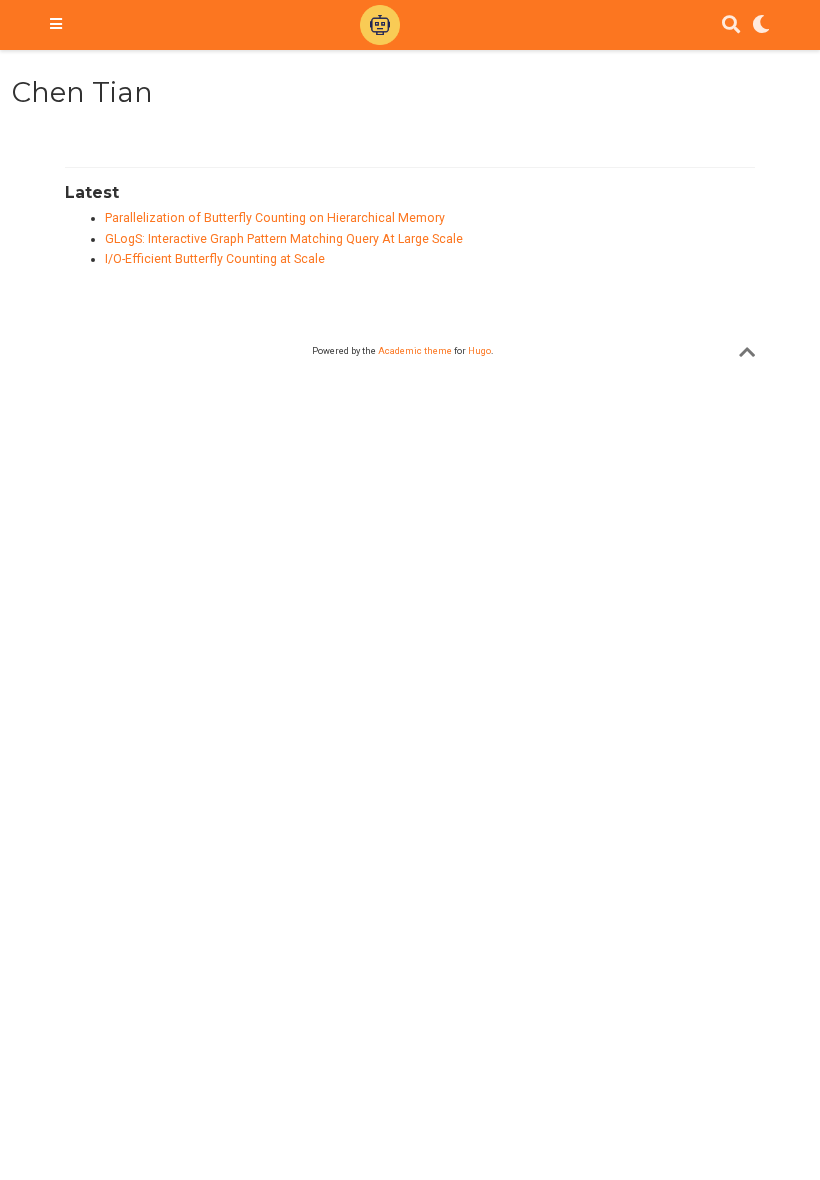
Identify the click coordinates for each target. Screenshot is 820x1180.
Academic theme (415, 350)
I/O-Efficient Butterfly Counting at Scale (215, 259)
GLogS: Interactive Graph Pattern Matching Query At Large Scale (284, 239)
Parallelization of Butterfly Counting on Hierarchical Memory (275, 218)
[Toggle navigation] (56, 25)
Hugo (479, 350)
